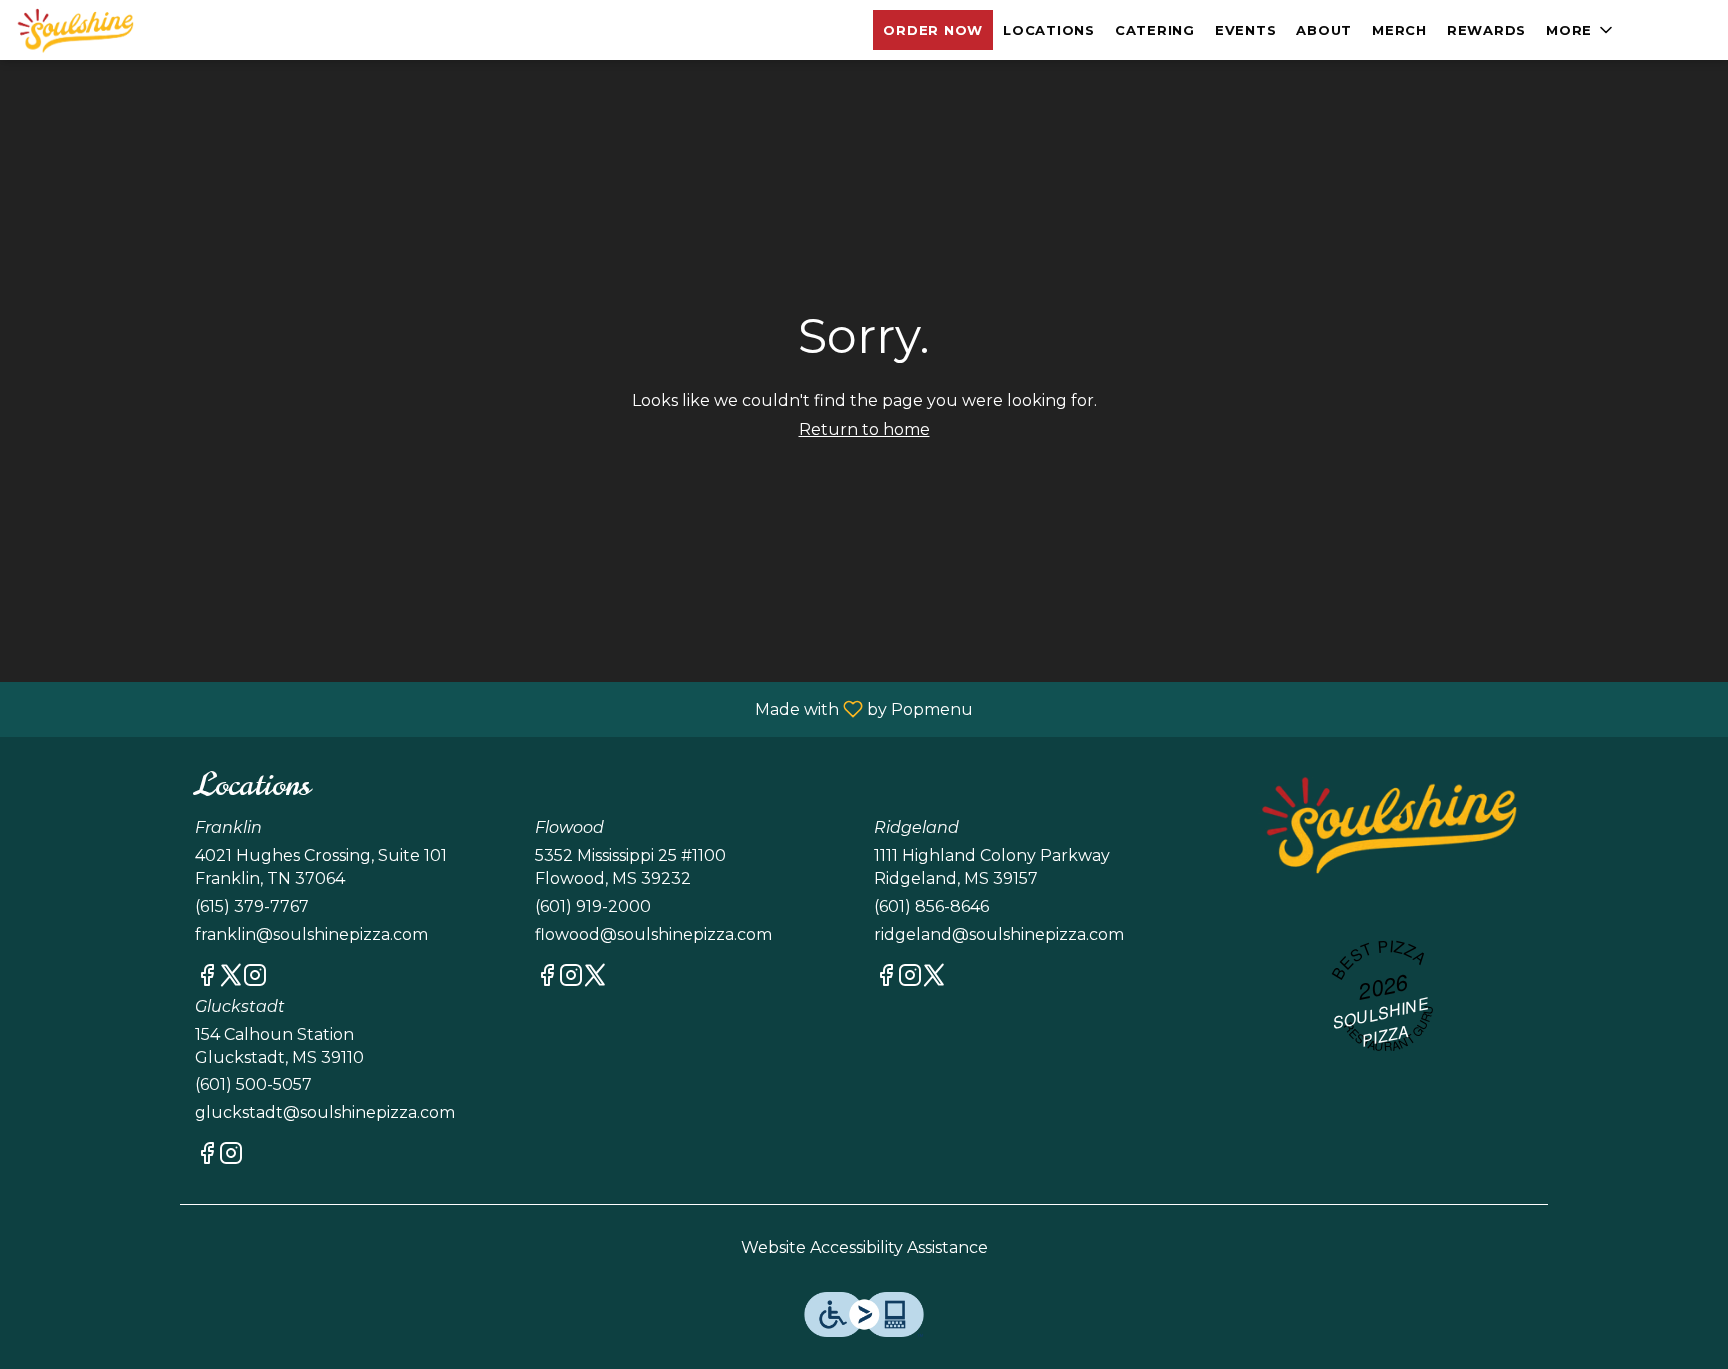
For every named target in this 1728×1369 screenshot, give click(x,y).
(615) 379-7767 (252, 906)
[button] (1581, 30)
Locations (1049, 30)
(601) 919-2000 (593, 906)
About (1324, 30)
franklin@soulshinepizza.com (311, 934)
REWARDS (1486, 30)
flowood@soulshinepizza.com (653, 934)
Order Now (933, 30)
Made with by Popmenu (494, 708)
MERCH (1399, 30)
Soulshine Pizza (1388, 824)
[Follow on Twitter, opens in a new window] (231, 978)
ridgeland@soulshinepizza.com (999, 934)
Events (1246, 30)
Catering (1155, 30)
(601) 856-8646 (931, 906)
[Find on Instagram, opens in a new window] (255, 978)
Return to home (864, 429)
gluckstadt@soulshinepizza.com (325, 1112)
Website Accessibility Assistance (864, 1247)
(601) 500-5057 (253, 1084)
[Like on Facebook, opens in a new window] (207, 978)
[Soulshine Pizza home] (106, 30)
